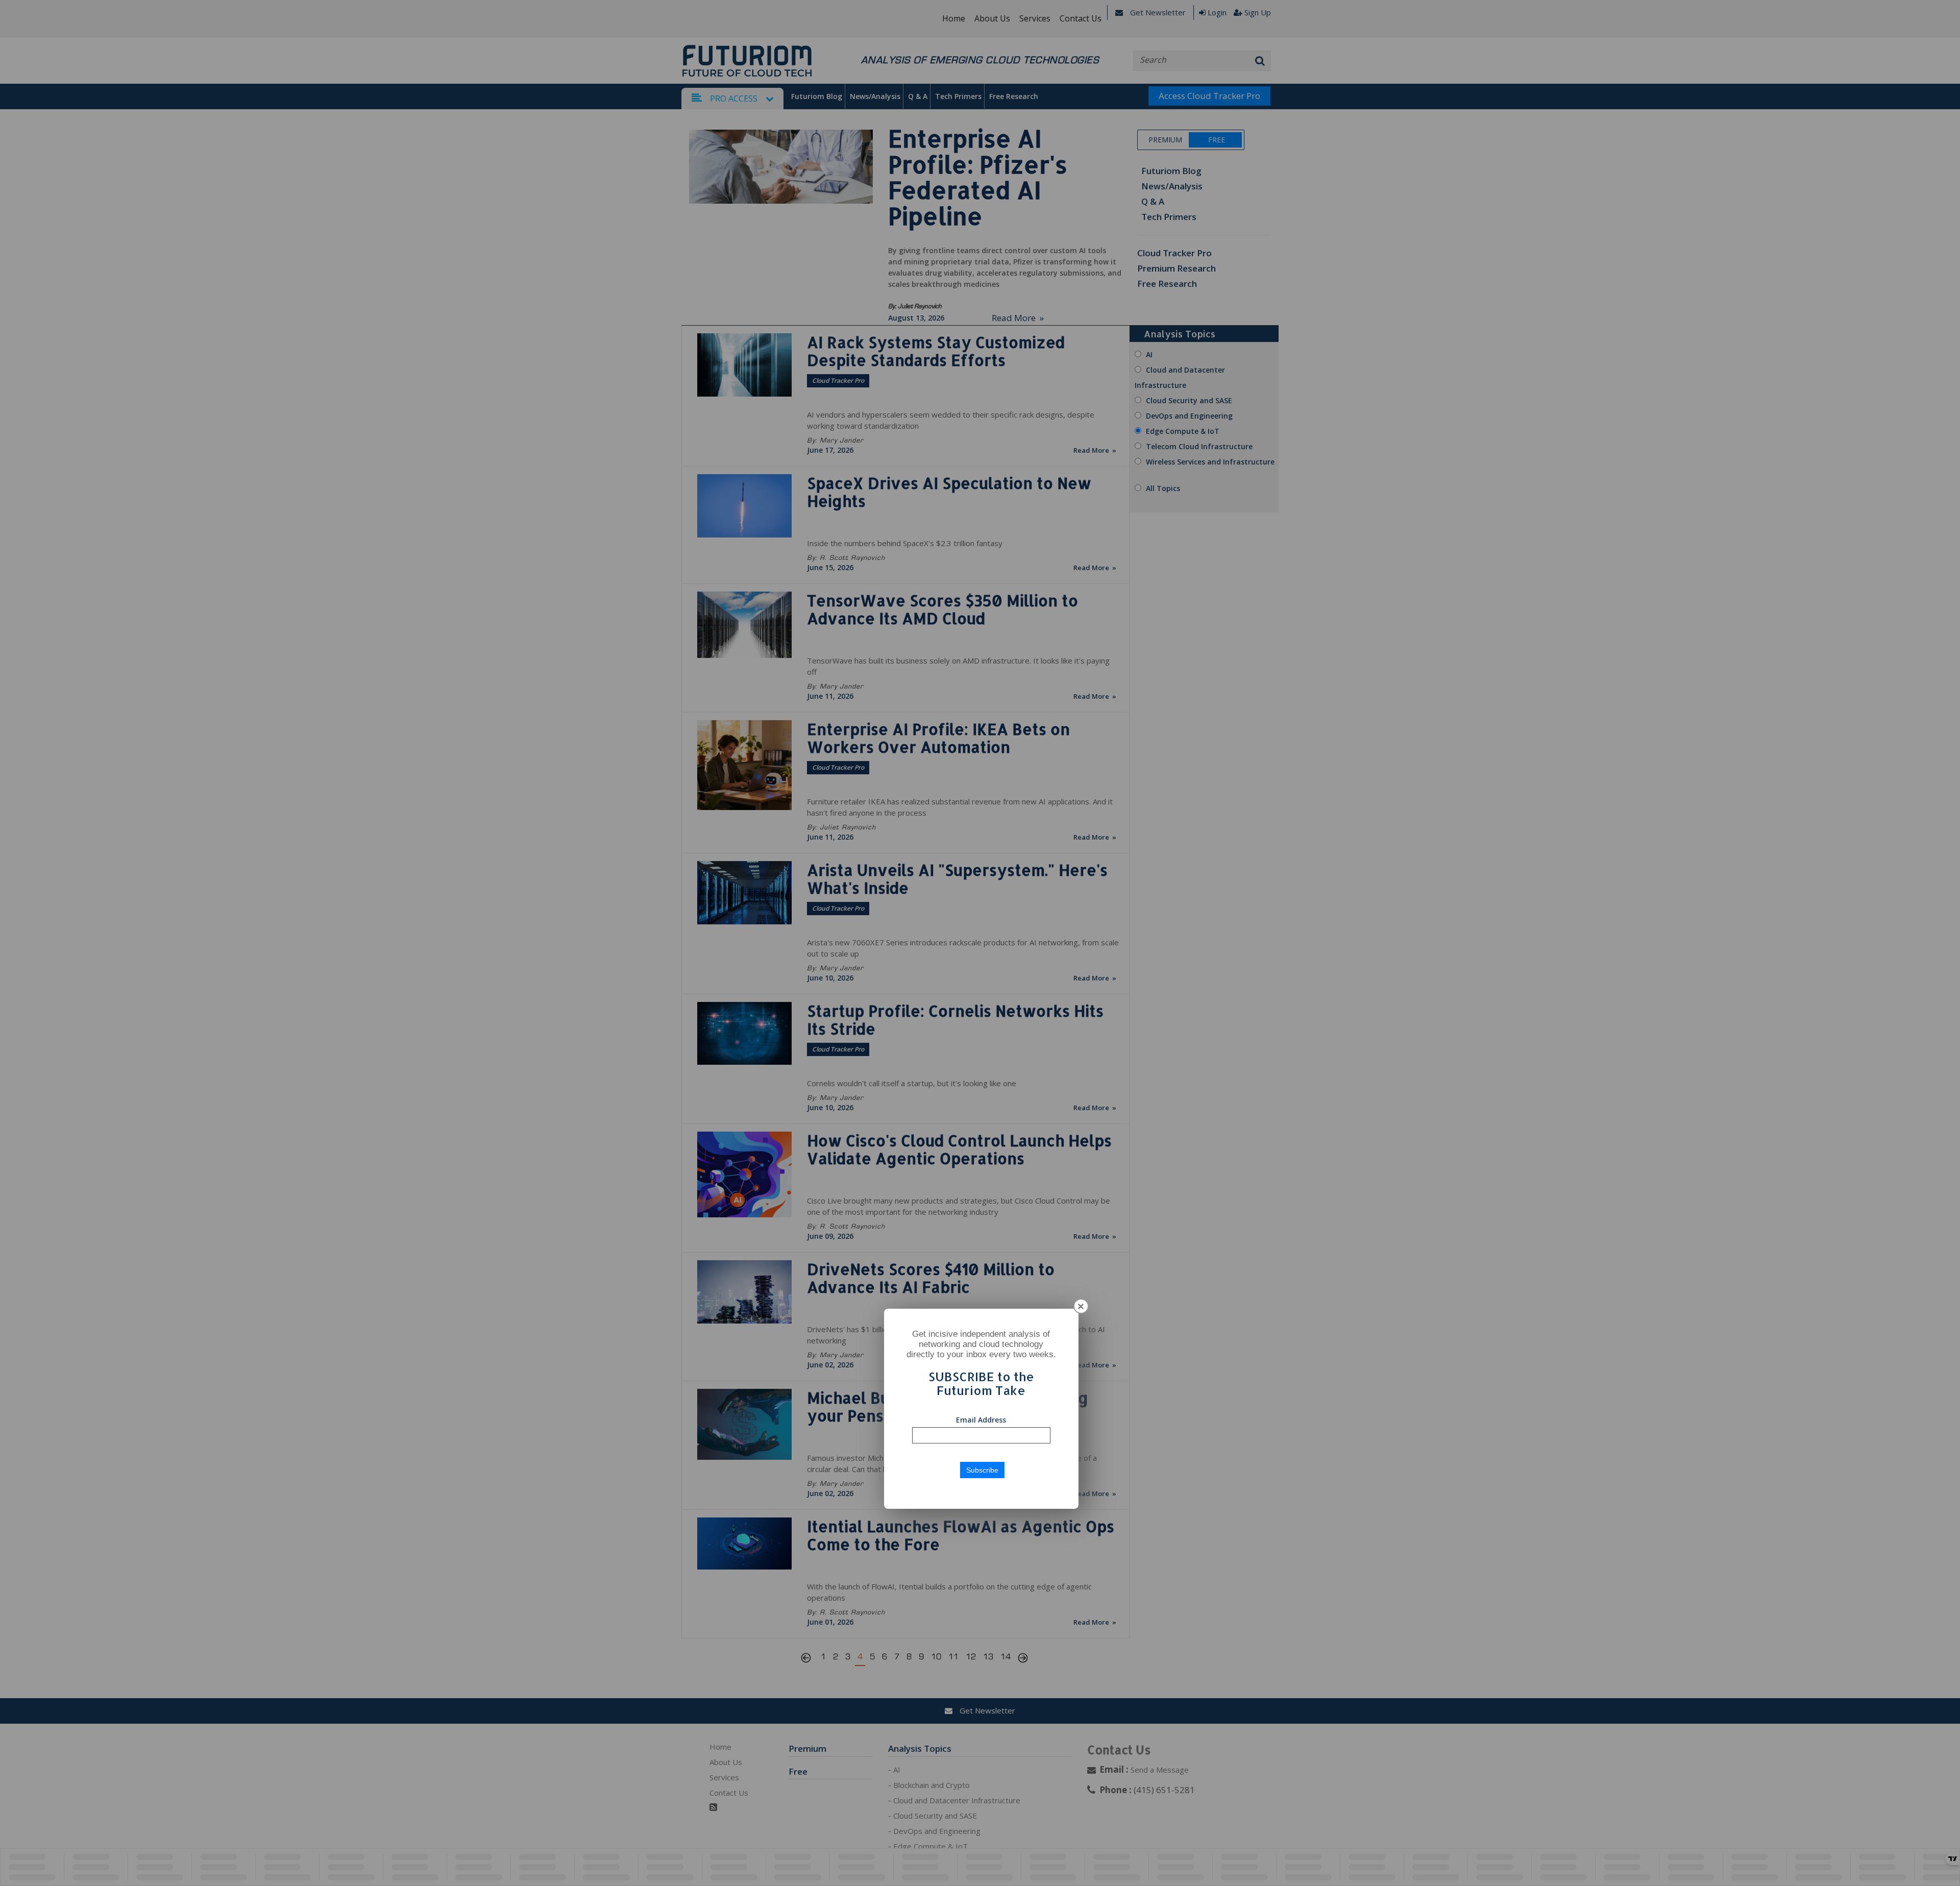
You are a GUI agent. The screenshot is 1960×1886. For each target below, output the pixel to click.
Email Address (981, 1420)
